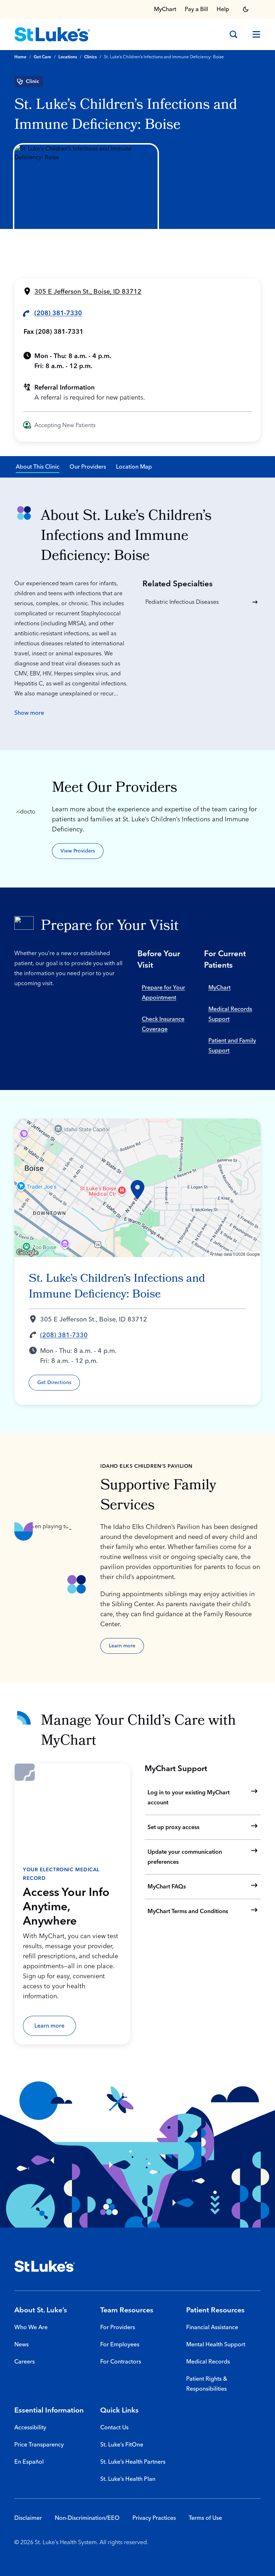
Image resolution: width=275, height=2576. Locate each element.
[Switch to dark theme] (246, 9)
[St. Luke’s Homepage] (45, 2266)
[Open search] (233, 34)
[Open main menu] (254, 34)
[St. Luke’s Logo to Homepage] (52, 34)
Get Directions (54, 1383)
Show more (29, 713)
